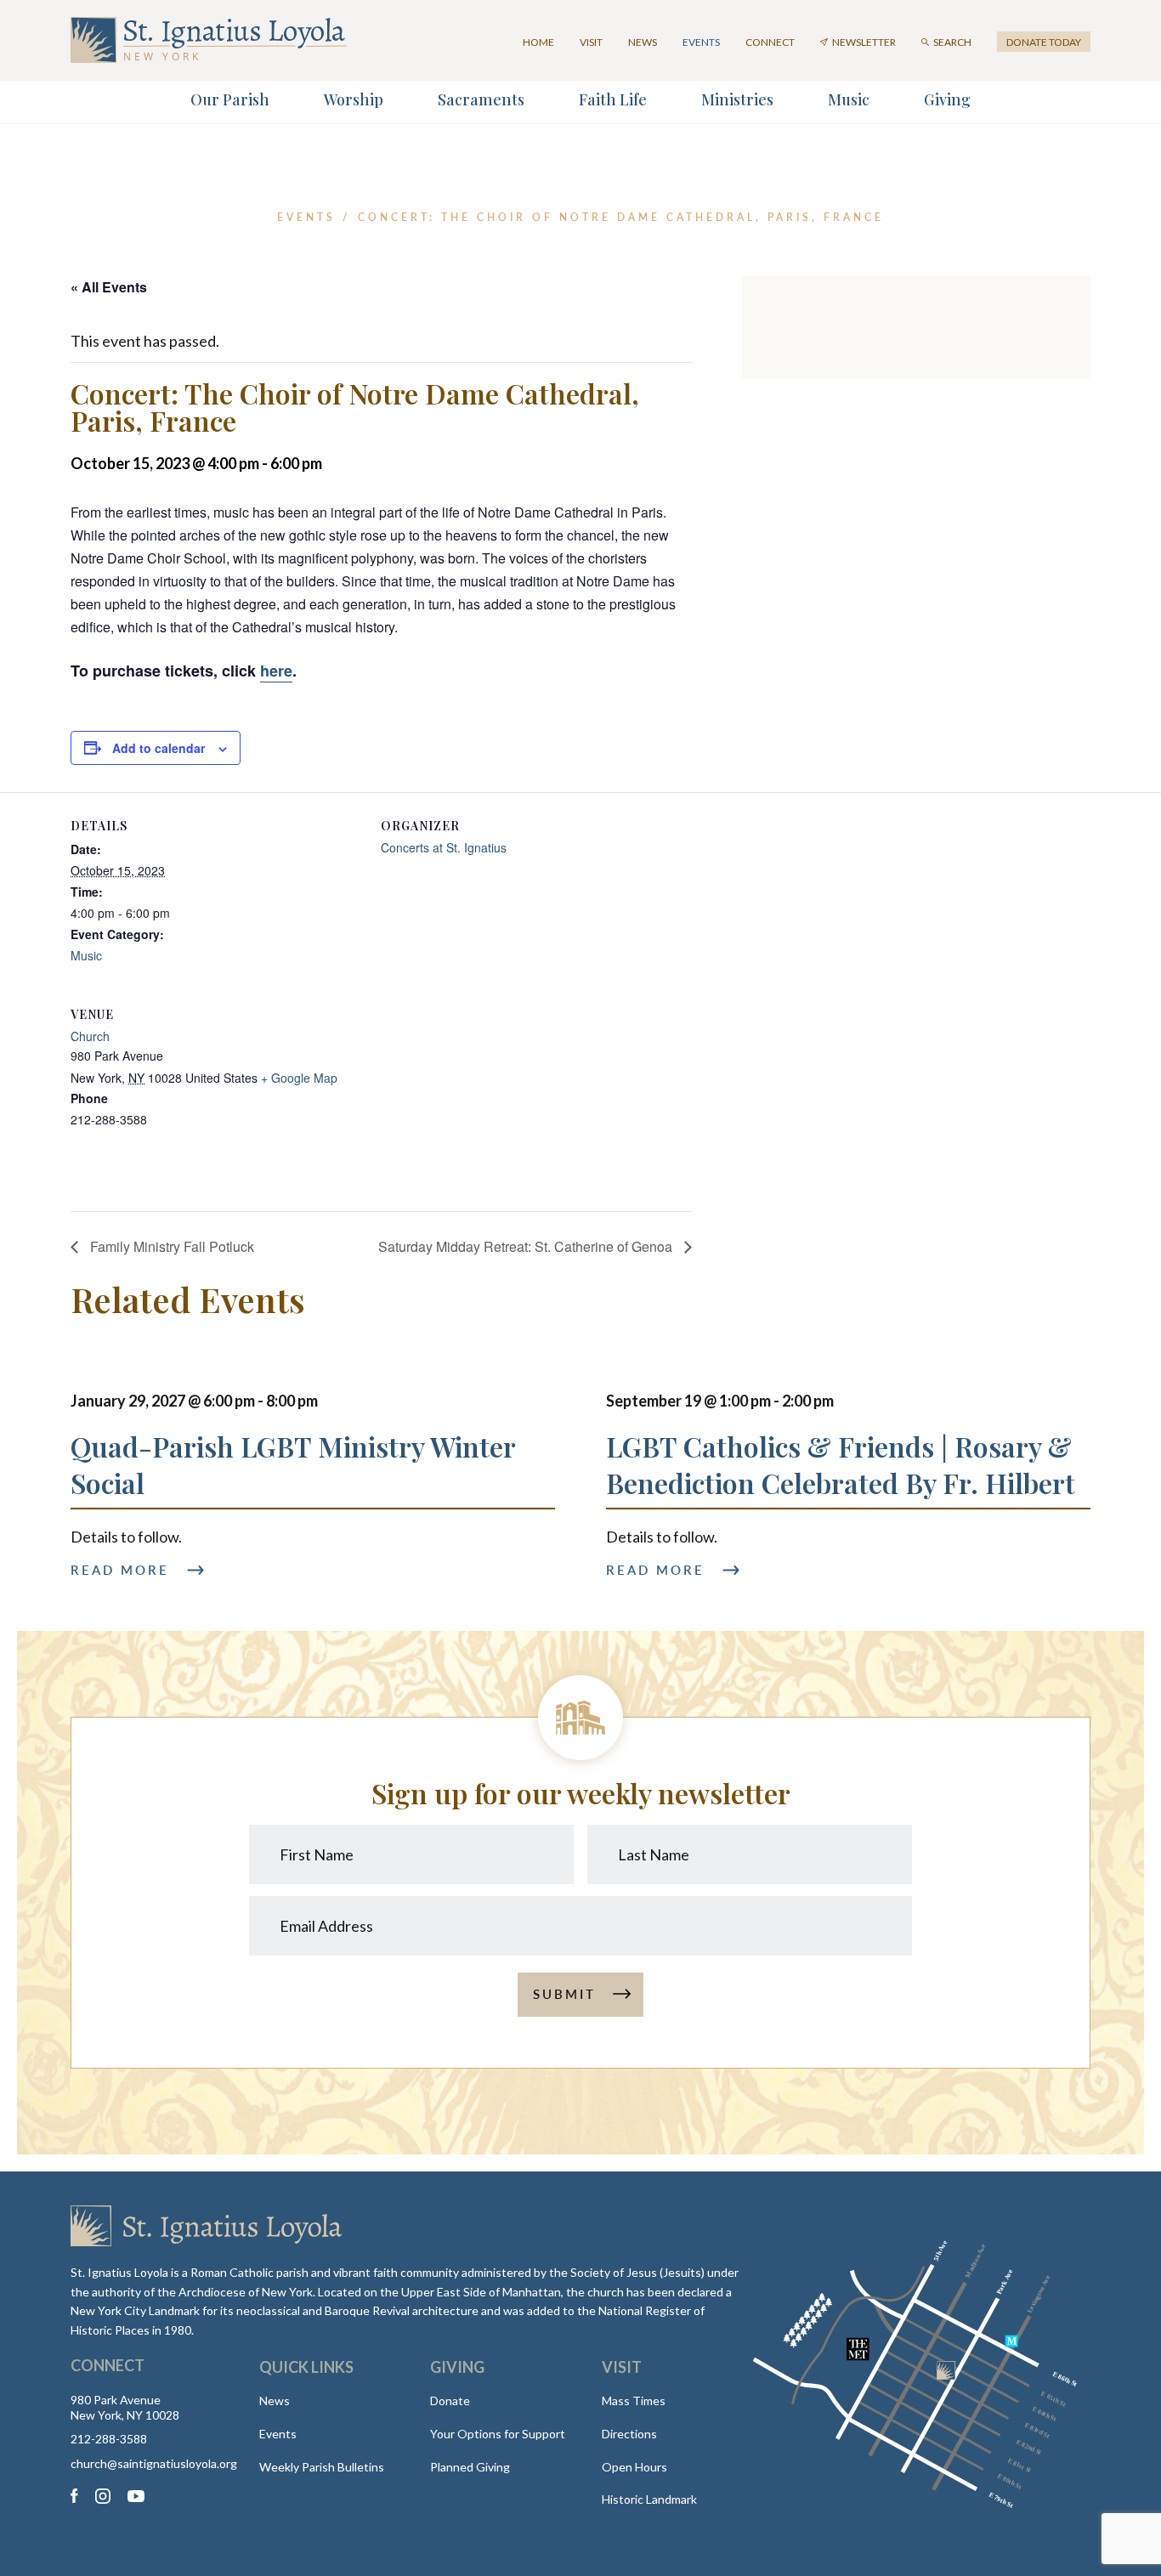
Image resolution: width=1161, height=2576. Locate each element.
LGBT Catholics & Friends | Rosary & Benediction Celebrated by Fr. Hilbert (841, 1464)
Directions (629, 2434)
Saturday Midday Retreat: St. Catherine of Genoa (527, 1246)
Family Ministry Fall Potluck (170, 1246)
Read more (120, 1570)
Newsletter (864, 42)
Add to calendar (159, 748)
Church (90, 1036)
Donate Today (1044, 42)
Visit (591, 42)
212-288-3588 (109, 2439)
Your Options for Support (498, 2434)
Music (849, 99)
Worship (354, 99)
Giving (947, 99)
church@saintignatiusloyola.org (148, 2464)
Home (538, 42)
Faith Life (613, 99)
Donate (450, 2400)
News (643, 42)
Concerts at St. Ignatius (444, 847)
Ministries (737, 99)
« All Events (109, 287)
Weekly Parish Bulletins (322, 2467)
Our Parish (230, 99)
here (276, 671)
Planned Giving (470, 2467)
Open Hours (634, 2467)
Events (701, 42)
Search (952, 42)
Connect (770, 42)
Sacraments (481, 99)
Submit (564, 1994)
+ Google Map (299, 1078)
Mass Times (634, 2400)
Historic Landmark (649, 2499)
